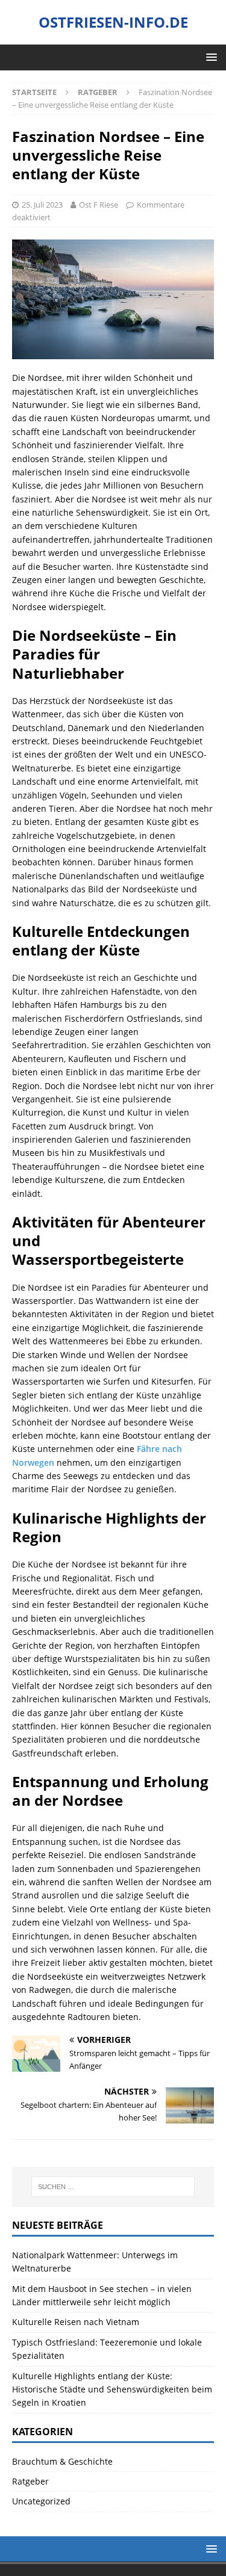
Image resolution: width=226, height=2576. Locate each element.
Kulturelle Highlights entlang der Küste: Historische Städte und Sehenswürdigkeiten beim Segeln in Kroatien (112, 2389)
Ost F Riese (99, 205)
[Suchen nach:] (113, 2187)
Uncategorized (41, 2501)
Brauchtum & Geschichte (62, 2461)
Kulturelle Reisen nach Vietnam (76, 2322)
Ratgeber (30, 2481)
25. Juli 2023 (42, 205)
